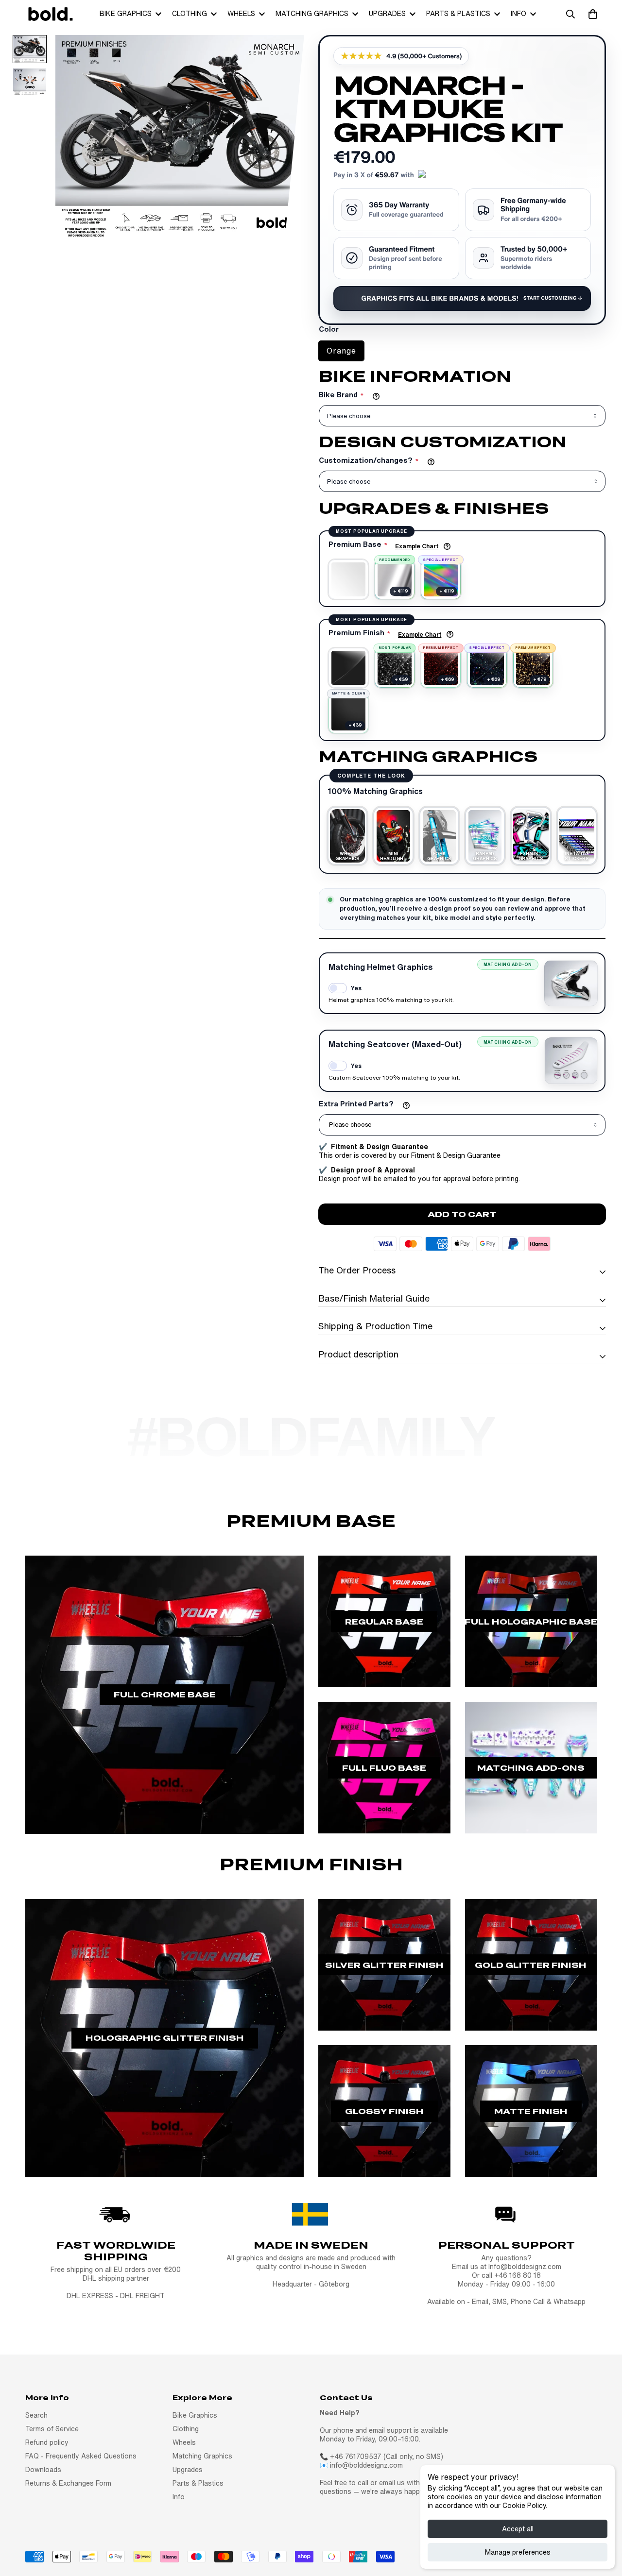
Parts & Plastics (458, 14)
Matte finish (531, 2111)
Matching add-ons (531, 1768)
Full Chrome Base (165, 1694)
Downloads (43, 2470)
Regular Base (384, 1621)
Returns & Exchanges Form (68, 2483)
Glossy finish (384, 2111)
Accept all (518, 2529)
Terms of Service (52, 2429)
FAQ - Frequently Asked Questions (81, 2456)
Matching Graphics (312, 14)
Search (36, 2415)
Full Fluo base (384, 1768)
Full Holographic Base (531, 1621)
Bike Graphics (126, 14)
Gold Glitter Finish (531, 1965)
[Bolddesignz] (50, 14)
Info (518, 14)
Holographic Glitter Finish (165, 2038)
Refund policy (47, 2442)
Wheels (241, 14)
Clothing (190, 14)
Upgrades (387, 14)
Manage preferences (518, 2552)
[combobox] (462, 1125)
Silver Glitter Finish (384, 1965)
